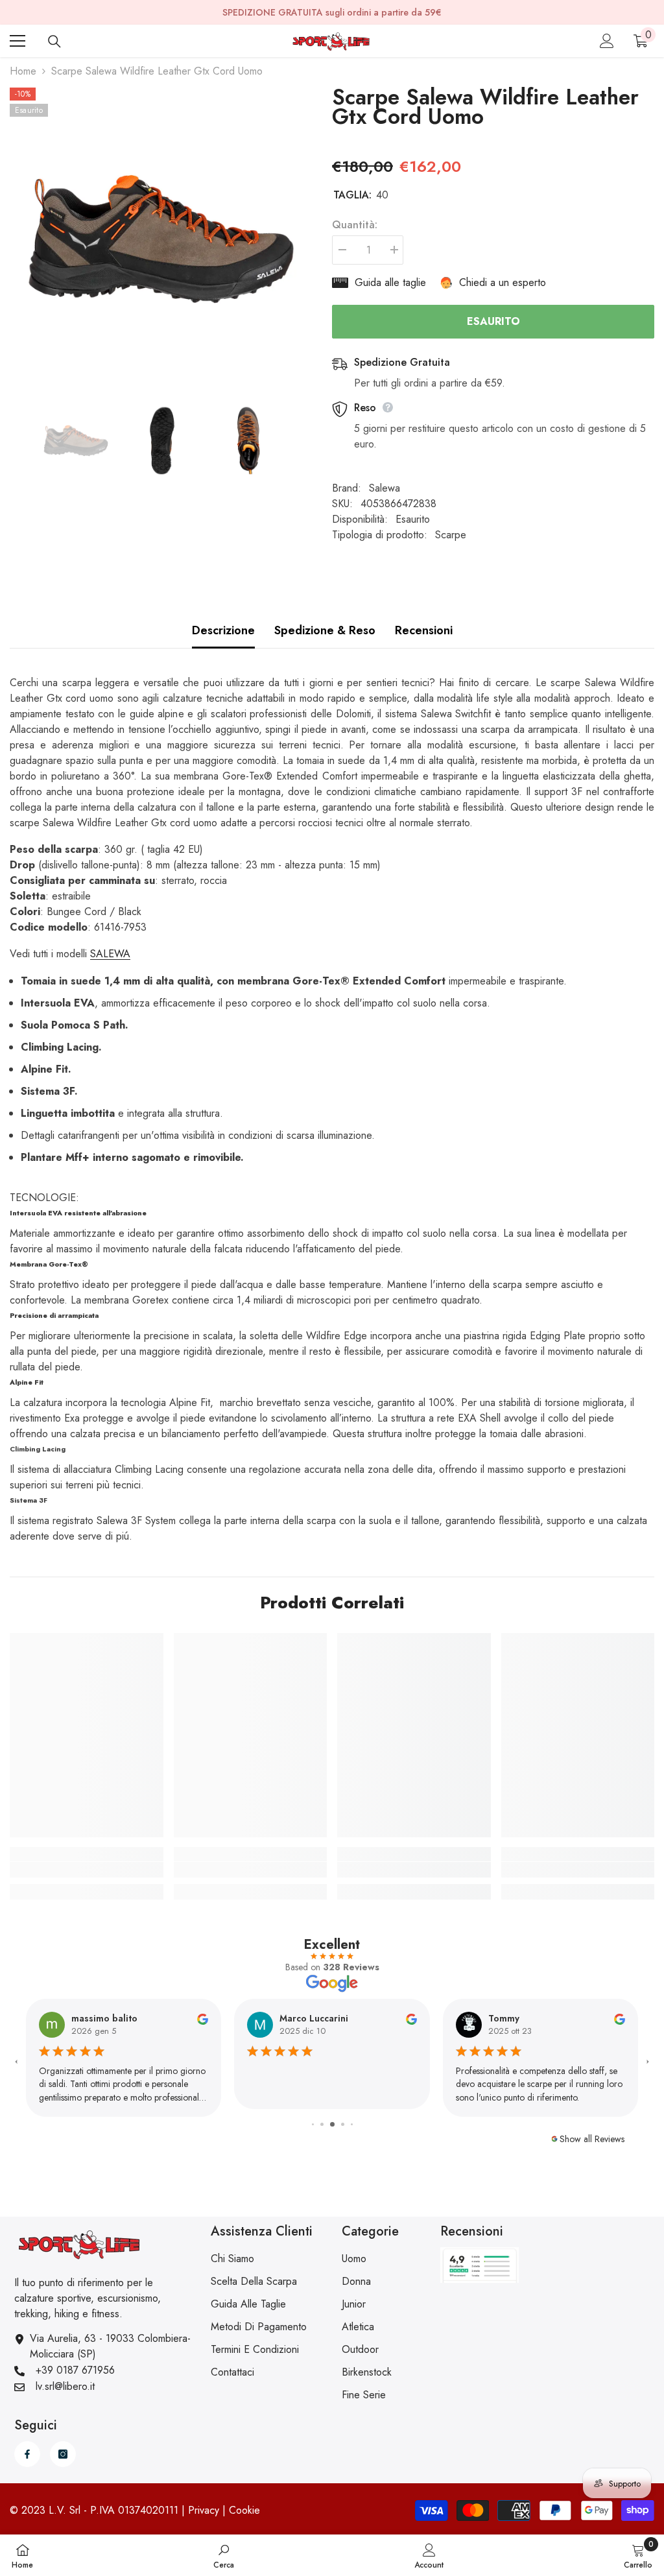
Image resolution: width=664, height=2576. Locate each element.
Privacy (204, 2510)
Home (23, 71)
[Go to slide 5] (332, 2124)
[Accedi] (607, 41)
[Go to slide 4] (322, 2124)
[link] (87, 1870)
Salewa (385, 488)
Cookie (244, 2510)
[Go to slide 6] (343, 2124)
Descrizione (223, 630)
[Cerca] (54, 42)
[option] (161, 239)
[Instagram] (63, 2454)
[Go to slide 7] (352, 2124)
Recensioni (424, 630)
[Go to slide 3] (313, 2124)
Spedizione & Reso (325, 630)
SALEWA (110, 954)
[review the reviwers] (203, 2018)
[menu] (18, 41)
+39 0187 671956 (75, 2370)
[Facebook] (27, 2454)
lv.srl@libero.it (65, 2386)
